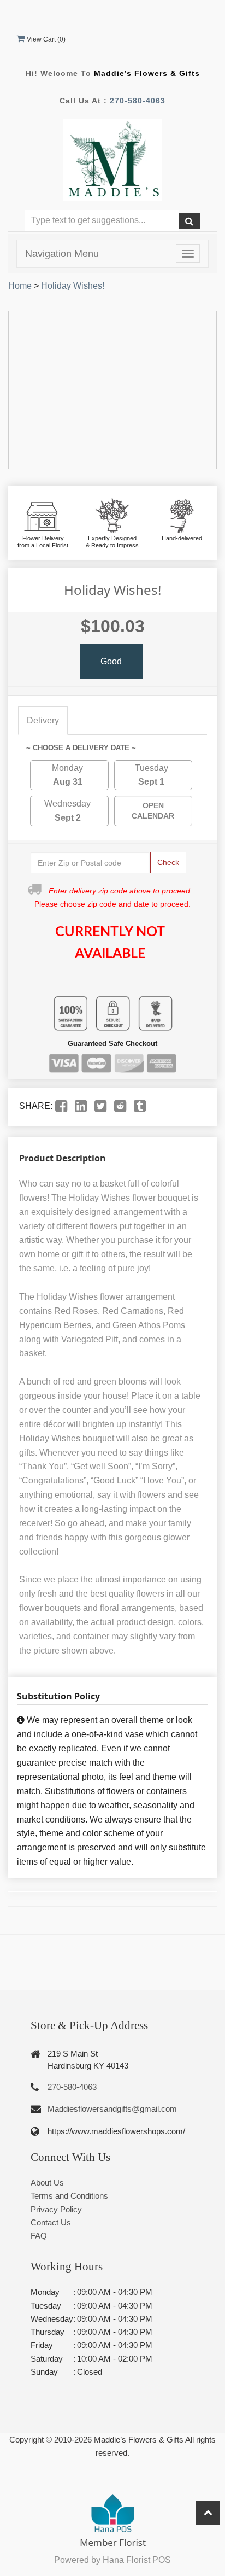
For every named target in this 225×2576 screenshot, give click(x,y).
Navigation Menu (62, 254)
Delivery (43, 720)
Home (20, 286)
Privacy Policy (56, 2209)
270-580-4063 (138, 101)
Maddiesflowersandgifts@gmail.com (112, 2109)
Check (168, 862)
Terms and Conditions (69, 2196)
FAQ (39, 2236)
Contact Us (51, 2222)
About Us (47, 2183)
